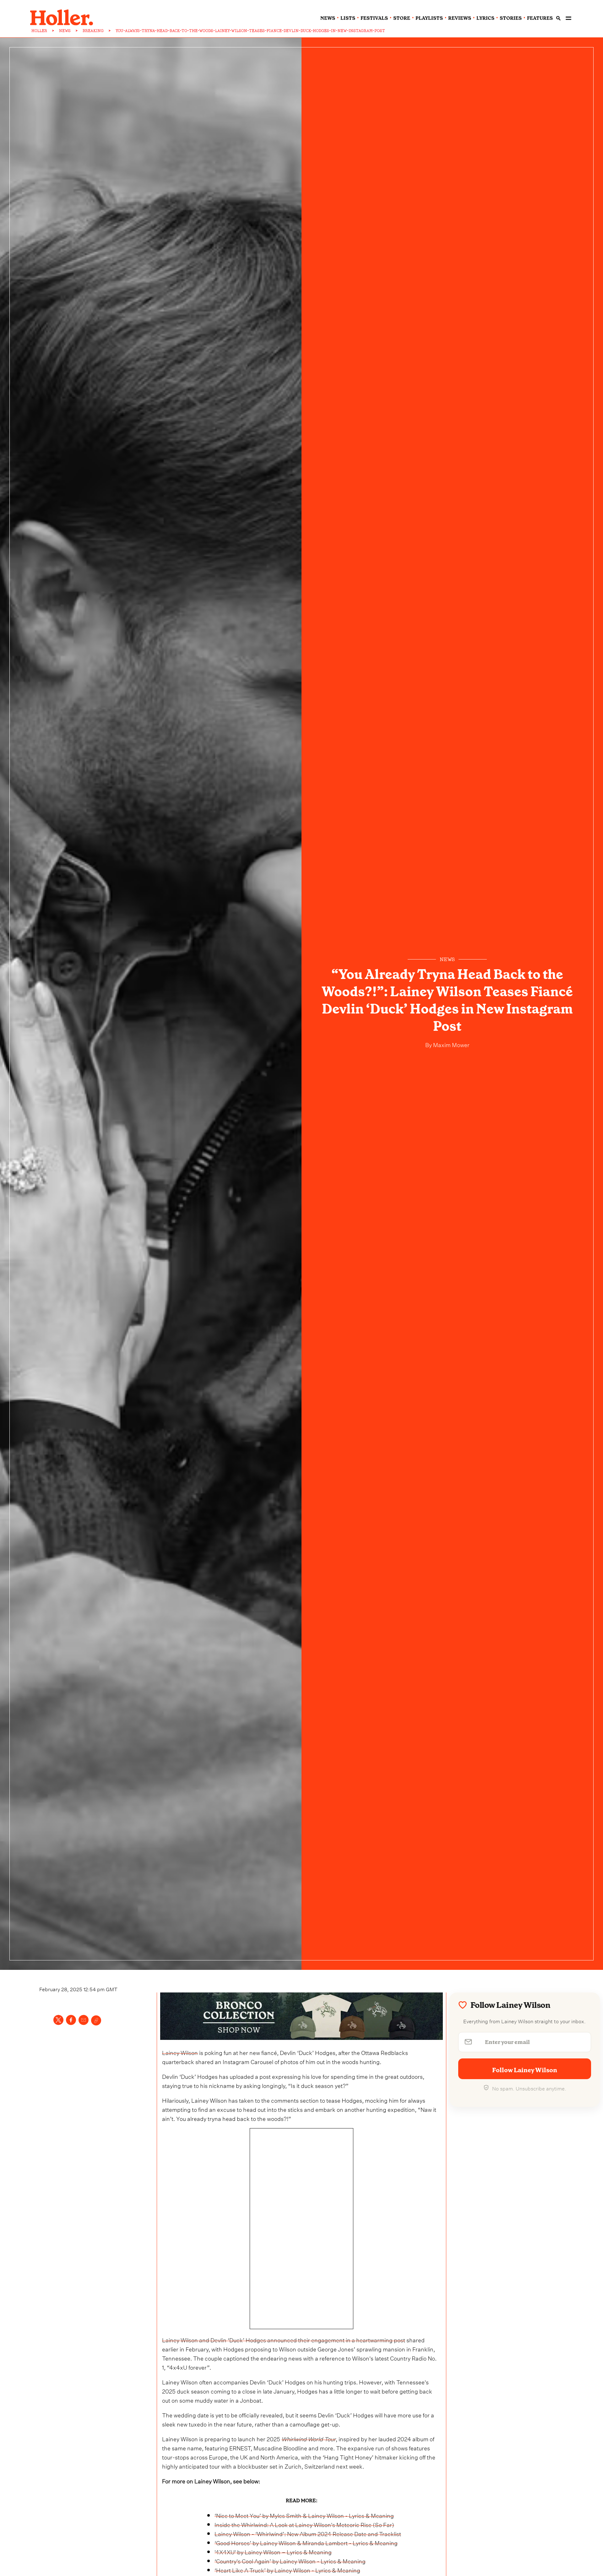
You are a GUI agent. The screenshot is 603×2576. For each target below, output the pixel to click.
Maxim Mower (451, 1044)
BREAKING (93, 31)
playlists (429, 18)
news (328, 18)
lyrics (485, 18)
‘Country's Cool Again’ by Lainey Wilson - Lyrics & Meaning (290, 2560)
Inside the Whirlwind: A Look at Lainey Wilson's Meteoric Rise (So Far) (304, 2524)
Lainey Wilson (180, 2052)
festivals (374, 18)
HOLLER (39, 31)
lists (348, 18)
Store (402, 18)
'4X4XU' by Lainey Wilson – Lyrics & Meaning (273, 2551)
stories (511, 18)
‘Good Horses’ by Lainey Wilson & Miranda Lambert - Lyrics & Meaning (306, 2542)
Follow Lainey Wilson (525, 2070)
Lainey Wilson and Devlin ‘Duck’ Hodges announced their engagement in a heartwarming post (284, 2339)
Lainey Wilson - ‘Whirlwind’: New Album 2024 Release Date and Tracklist (308, 2533)
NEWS (65, 31)
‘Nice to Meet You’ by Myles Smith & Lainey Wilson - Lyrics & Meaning (304, 2515)
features (540, 18)
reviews (460, 18)
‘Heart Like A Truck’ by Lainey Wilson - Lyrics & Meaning (287, 2570)
